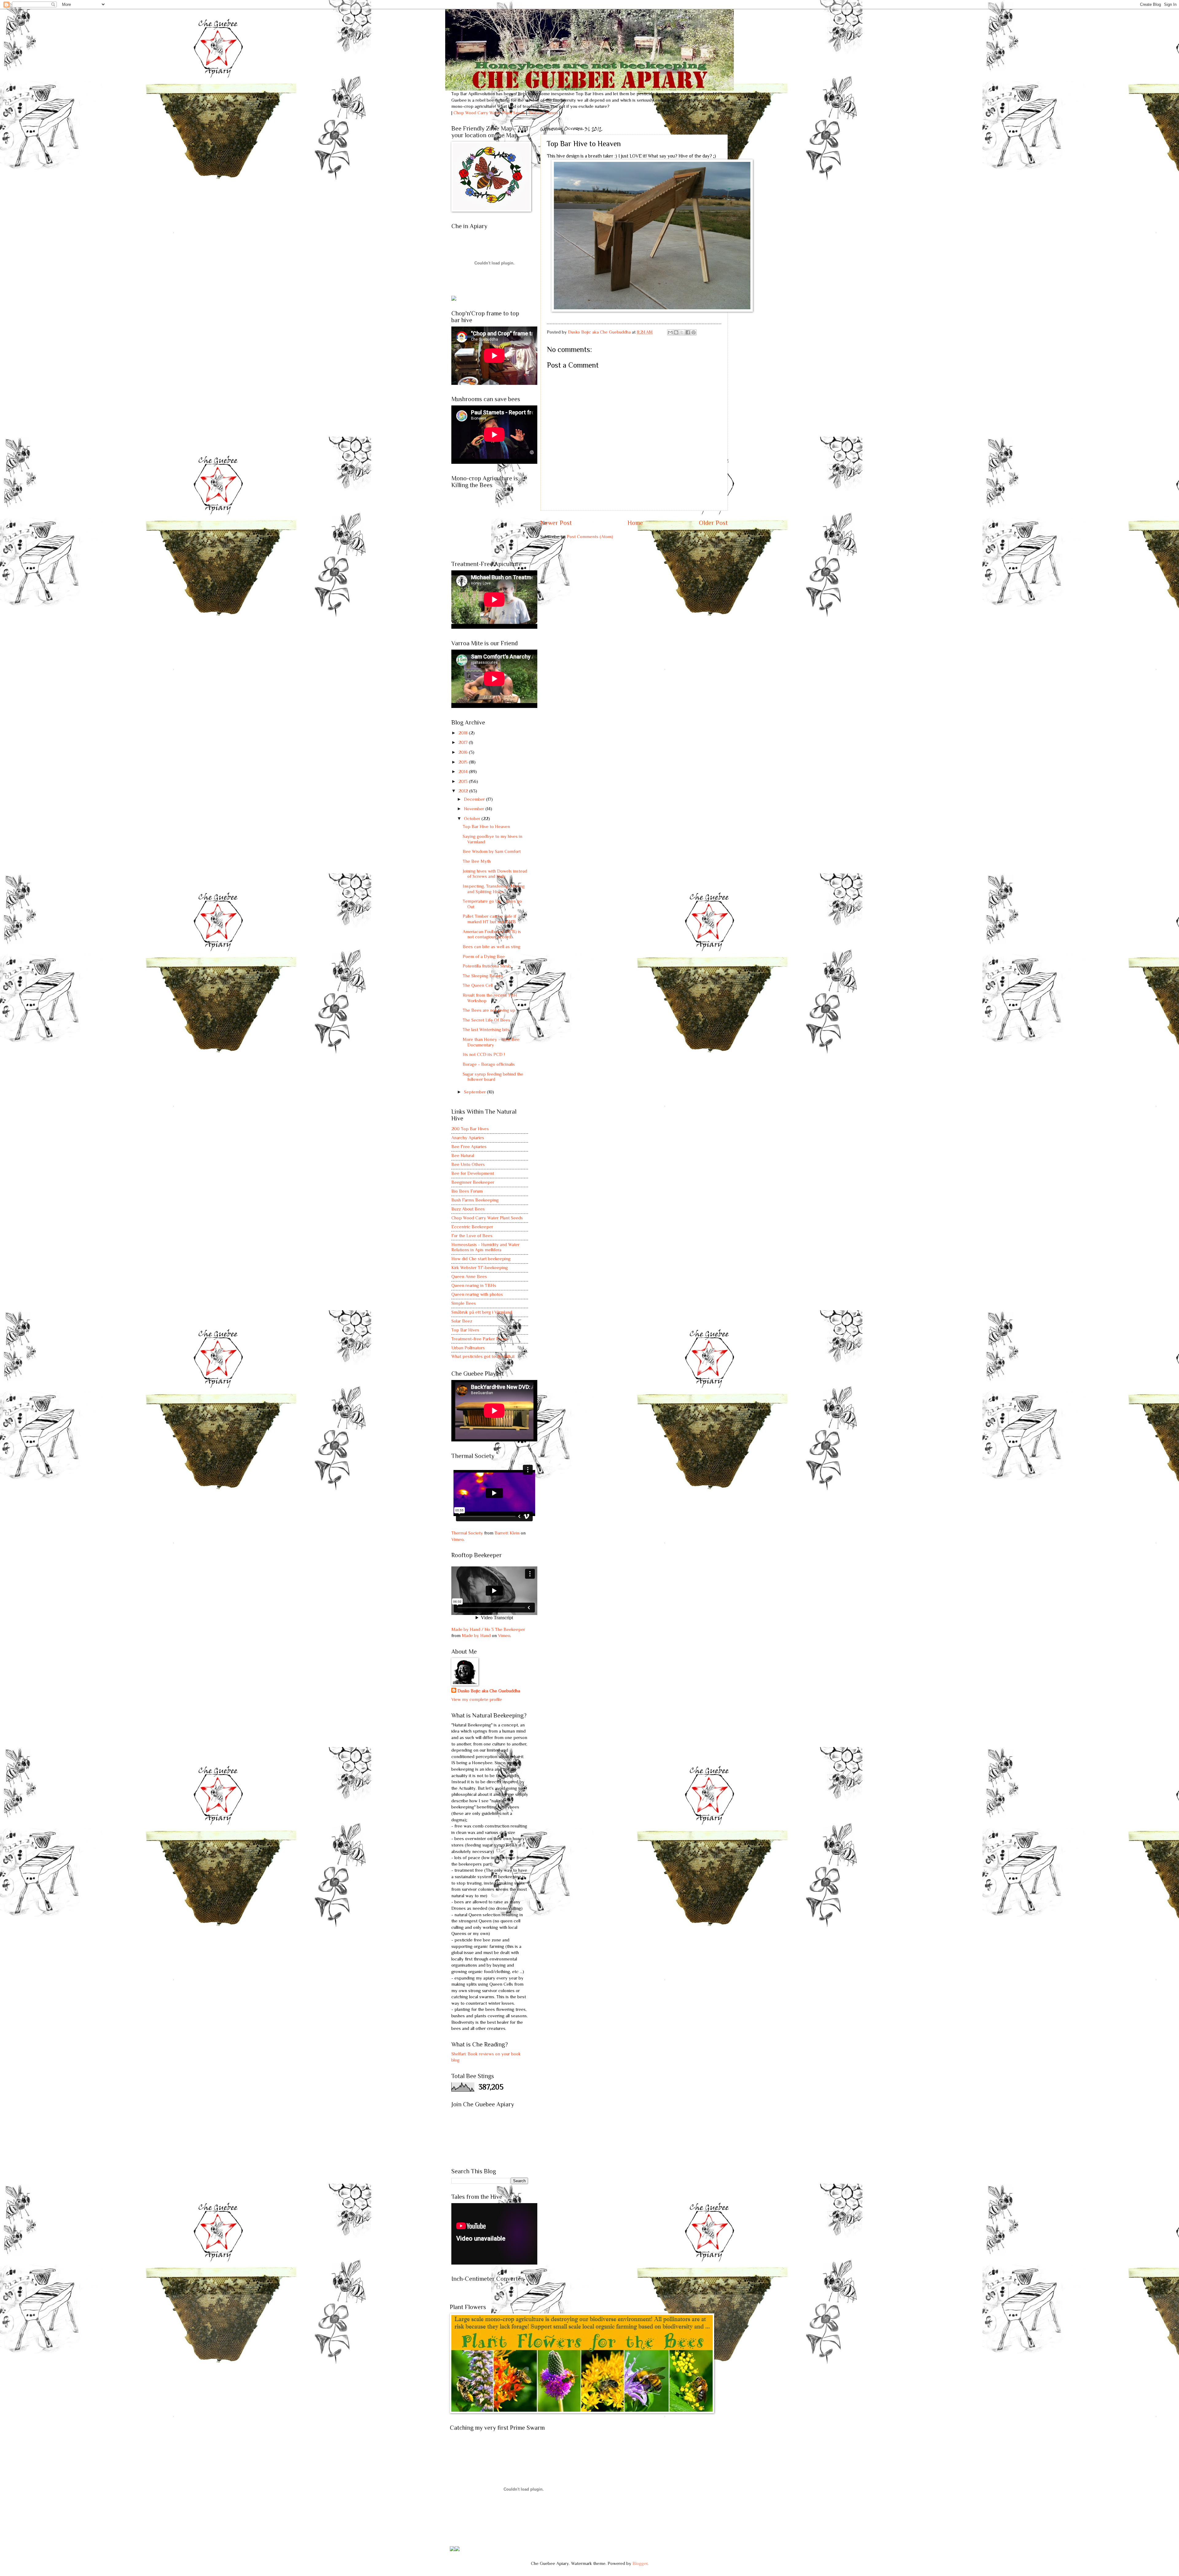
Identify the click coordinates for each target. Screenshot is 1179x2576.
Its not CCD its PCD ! (484, 1054)
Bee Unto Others (468, 1164)
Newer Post (556, 523)
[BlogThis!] (676, 332)
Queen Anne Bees (469, 1276)
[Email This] (670, 332)
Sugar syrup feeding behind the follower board (493, 1077)
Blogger (640, 2563)
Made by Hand (476, 1636)
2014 (464, 772)
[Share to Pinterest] (694, 332)
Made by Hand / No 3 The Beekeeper (488, 1629)
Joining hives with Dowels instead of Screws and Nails (495, 874)
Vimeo (457, 1539)
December (475, 799)
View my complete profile (477, 1699)
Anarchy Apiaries (468, 1138)
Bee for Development (473, 1173)
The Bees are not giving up (489, 1010)
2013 (464, 781)
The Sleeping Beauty (483, 976)
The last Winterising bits (486, 1030)
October (473, 819)
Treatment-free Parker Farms (480, 1339)
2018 (464, 733)
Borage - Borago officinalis (489, 1064)
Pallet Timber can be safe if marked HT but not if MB (489, 919)
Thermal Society (467, 1533)
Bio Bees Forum (467, 1191)
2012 (464, 791)
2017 (464, 742)
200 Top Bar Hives (470, 1129)
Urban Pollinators (468, 1348)
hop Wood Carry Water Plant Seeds (491, 113)
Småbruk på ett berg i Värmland (482, 1312)
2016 (464, 752)
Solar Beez (462, 1321)
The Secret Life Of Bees (486, 1020)
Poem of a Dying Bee (484, 956)
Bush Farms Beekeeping (475, 1200)
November (475, 809)
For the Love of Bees (472, 1236)
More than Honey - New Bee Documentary (491, 1042)
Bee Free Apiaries (469, 1147)
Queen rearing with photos (477, 1294)
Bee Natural (463, 1155)
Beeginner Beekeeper (473, 1182)
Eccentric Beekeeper (472, 1227)
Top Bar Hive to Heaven (486, 827)
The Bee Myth (477, 861)
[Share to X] (682, 332)
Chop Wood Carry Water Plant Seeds (487, 1218)
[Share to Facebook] (688, 332)
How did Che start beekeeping (481, 1259)
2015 (464, 762)
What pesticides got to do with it (483, 1356)
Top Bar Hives (465, 1330)
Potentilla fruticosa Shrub (487, 966)
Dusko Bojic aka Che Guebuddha (489, 1691)
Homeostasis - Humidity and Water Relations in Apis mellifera (485, 1247)
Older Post (713, 523)
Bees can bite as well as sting (492, 947)
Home (635, 523)
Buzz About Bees (468, 1209)
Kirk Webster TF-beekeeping (480, 1268)
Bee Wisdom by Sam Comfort (492, 851)
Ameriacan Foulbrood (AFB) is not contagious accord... (492, 934)
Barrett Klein (507, 1533)
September (475, 1092)
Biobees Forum (543, 113)
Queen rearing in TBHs (474, 1285)
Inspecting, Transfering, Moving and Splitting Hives (494, 889)
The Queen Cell (478, 985)
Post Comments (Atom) (590, 537)
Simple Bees (464, 1303)
